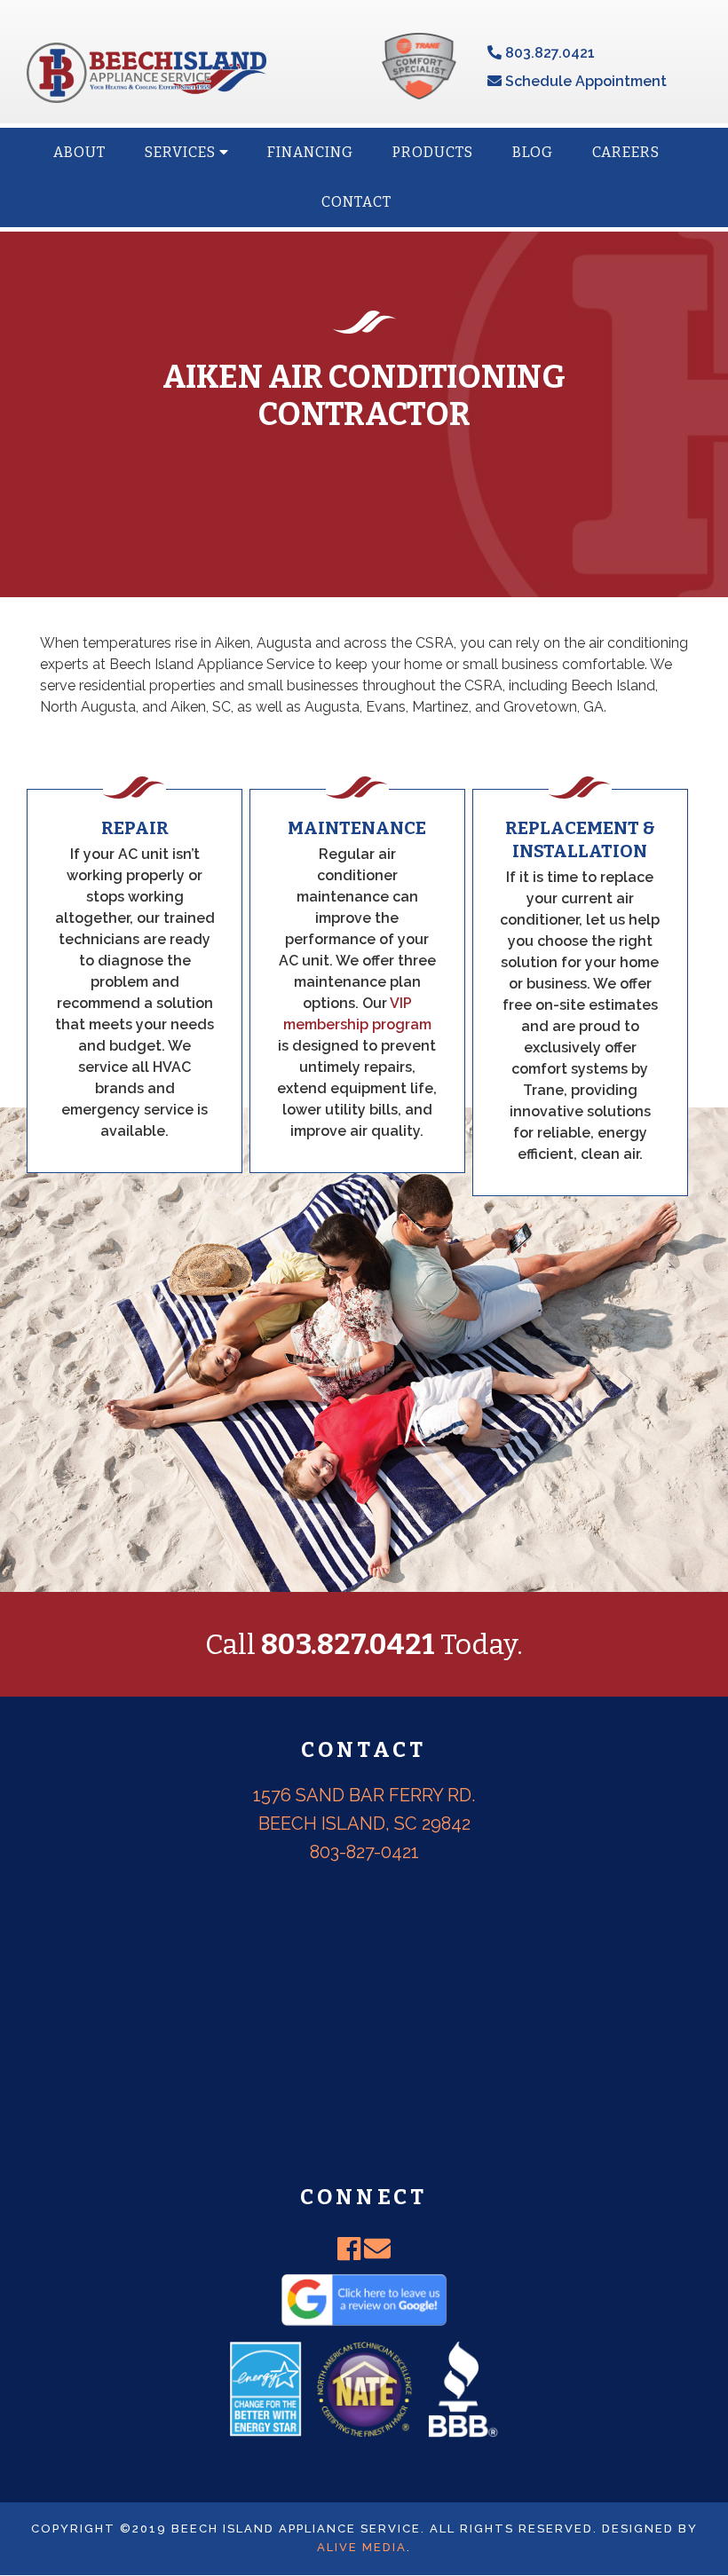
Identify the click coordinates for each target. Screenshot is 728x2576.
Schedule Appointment (584, 81)
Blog (533, 152)
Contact (356, 202)
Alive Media (362, 2547)
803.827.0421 (548, 53)
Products (433, 152)
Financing (310, 152)
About (79, 152)
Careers (626, 152)
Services (182, 152)
